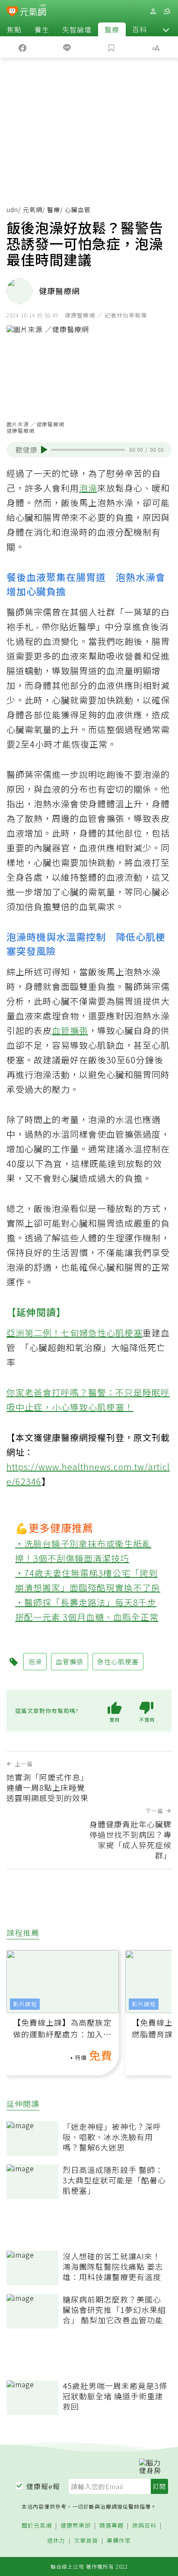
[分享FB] (22, 47)
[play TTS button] (44, 450)
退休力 (56, 2541)
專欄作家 (119, 2541)
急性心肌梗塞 (115, 1333)
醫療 (112, 29)
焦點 (14, 29)
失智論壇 (77, 29)
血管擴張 (70, 1030)
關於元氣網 (37, 2526)
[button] (166, 29)
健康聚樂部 (76, 2526)
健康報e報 (43, 2486)
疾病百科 (144, 2526)
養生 (42, 29)
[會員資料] (153, 11)
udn (12, 209)
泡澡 (88, 488)
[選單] (167, 11)
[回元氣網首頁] (33, 11)
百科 (140, 29)
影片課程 (25, 2004)
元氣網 (33, 209)
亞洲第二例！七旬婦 (47, 1333)
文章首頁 (86, 2541)
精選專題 (111, 2526)
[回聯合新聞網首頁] (12, 12)
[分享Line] (67, 47)
